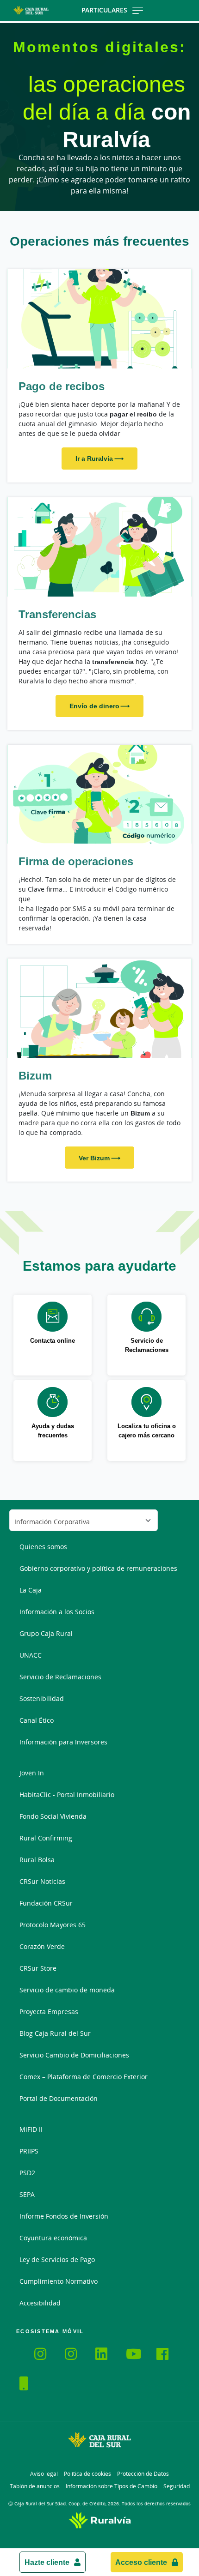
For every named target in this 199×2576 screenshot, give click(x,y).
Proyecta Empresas (49, 2012)
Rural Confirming (46, 1838)
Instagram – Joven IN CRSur (76, 2355)
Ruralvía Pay (27, 2352)
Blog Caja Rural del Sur (55, 2033)
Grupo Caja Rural (46, 1633)
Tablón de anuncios (35, 2486)
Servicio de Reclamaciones (60, 1677)
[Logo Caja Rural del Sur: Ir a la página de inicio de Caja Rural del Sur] (31, 10)
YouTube (137, 2355)
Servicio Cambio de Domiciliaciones (74, 2055)
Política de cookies (87, 2474)
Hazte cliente (47, 2562)
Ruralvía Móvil (19, 2352)
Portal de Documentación (59, 2098)
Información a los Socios (57, 1612)
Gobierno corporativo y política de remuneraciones (98, 1568)
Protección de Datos (143, 2474)
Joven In (32, 1773)
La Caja (31, 1590)
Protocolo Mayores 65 (53, 1925)
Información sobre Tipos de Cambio (112, 2486)
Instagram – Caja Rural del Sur (46, 2355)
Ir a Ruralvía (94, 458)
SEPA (27, 2194)
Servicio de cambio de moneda (67, 1990)
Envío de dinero (94, 706)
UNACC (31, 1655)
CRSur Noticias (42, 1881)
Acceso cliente (141, 2562)
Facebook (168, 2355)
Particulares (104, 10)
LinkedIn (107, 2355)
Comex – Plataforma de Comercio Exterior (84, 2077)
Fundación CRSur (46, 1903)
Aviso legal (44, 2474)
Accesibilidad (40, 2303)
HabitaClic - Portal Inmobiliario (67, 1795)
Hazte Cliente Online (31, 2385)
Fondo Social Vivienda (53, 1816)
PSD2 (27, 2173)
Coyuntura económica (53, 2238)
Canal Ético (37, 1720)
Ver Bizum (94, 1158)
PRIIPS (29, 2151)
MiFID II (31, 2129)
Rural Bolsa (37, 1860)
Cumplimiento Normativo (59, 2281)
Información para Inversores (63, 1742)
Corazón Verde (42, 1946)
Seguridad (177, 2486)
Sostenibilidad (42, 1698)
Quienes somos (43, 1547)
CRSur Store (38, 1968)
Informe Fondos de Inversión (64, 2216)
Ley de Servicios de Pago (57, 2259)
